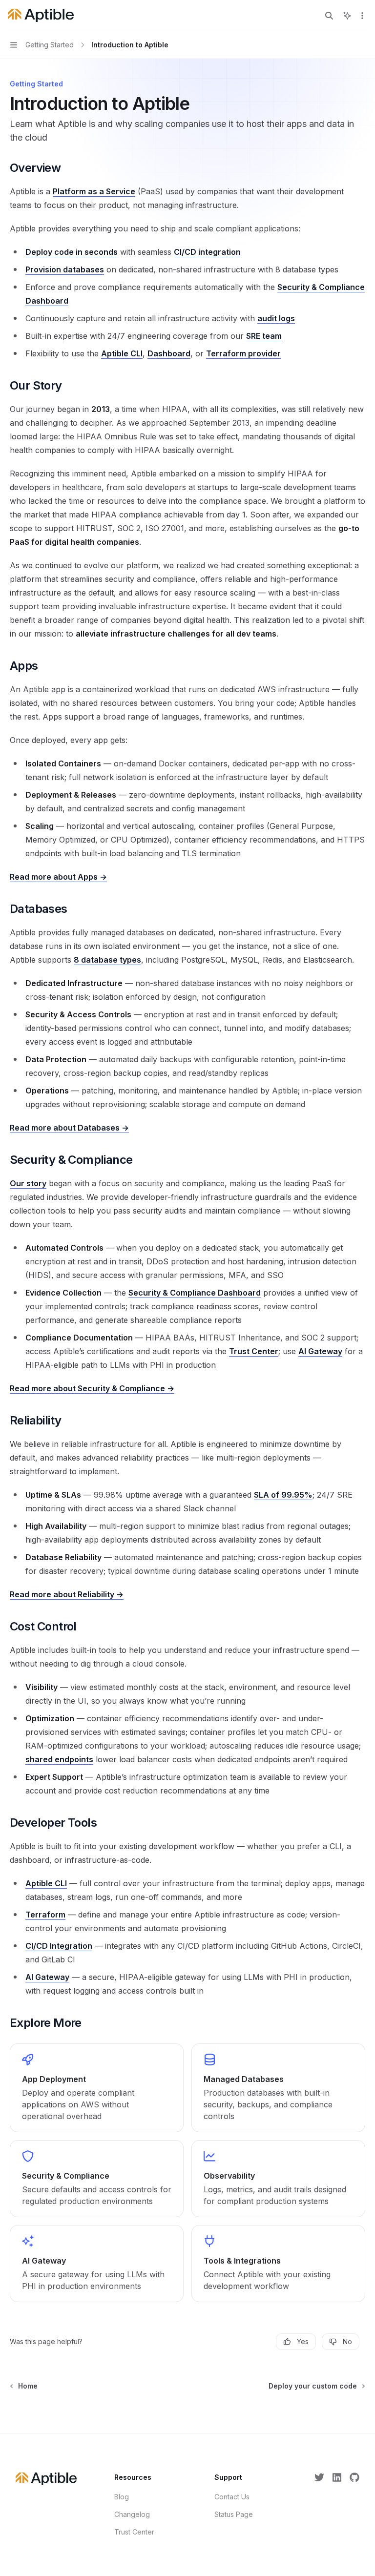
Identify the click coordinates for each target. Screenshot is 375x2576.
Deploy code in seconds (72, 252)
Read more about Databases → (69, 1128)
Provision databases (65, 269)
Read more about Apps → (58, 877)
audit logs (276, 318)
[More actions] (362, 16)
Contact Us (232, 2497)
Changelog (132, 2514)
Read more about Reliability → (67, 1594)
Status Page (234, 2514)
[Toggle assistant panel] (347, 16)
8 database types (107, 960)
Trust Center (254, 1351)
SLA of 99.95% (283, 1495)
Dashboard (169, 353)
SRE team (264, 336)
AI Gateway (320, 1351)
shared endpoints (59, 1759)
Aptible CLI (122, 353)
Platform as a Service (94, 191)
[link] (97, 2088)
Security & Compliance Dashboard (195, 1293)
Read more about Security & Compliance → (92, 1388)
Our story (28, 1183)
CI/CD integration (207, 252)
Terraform (45, 1915)
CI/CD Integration (59, 1946)
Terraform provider (243, 353)
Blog (122, 2497)
